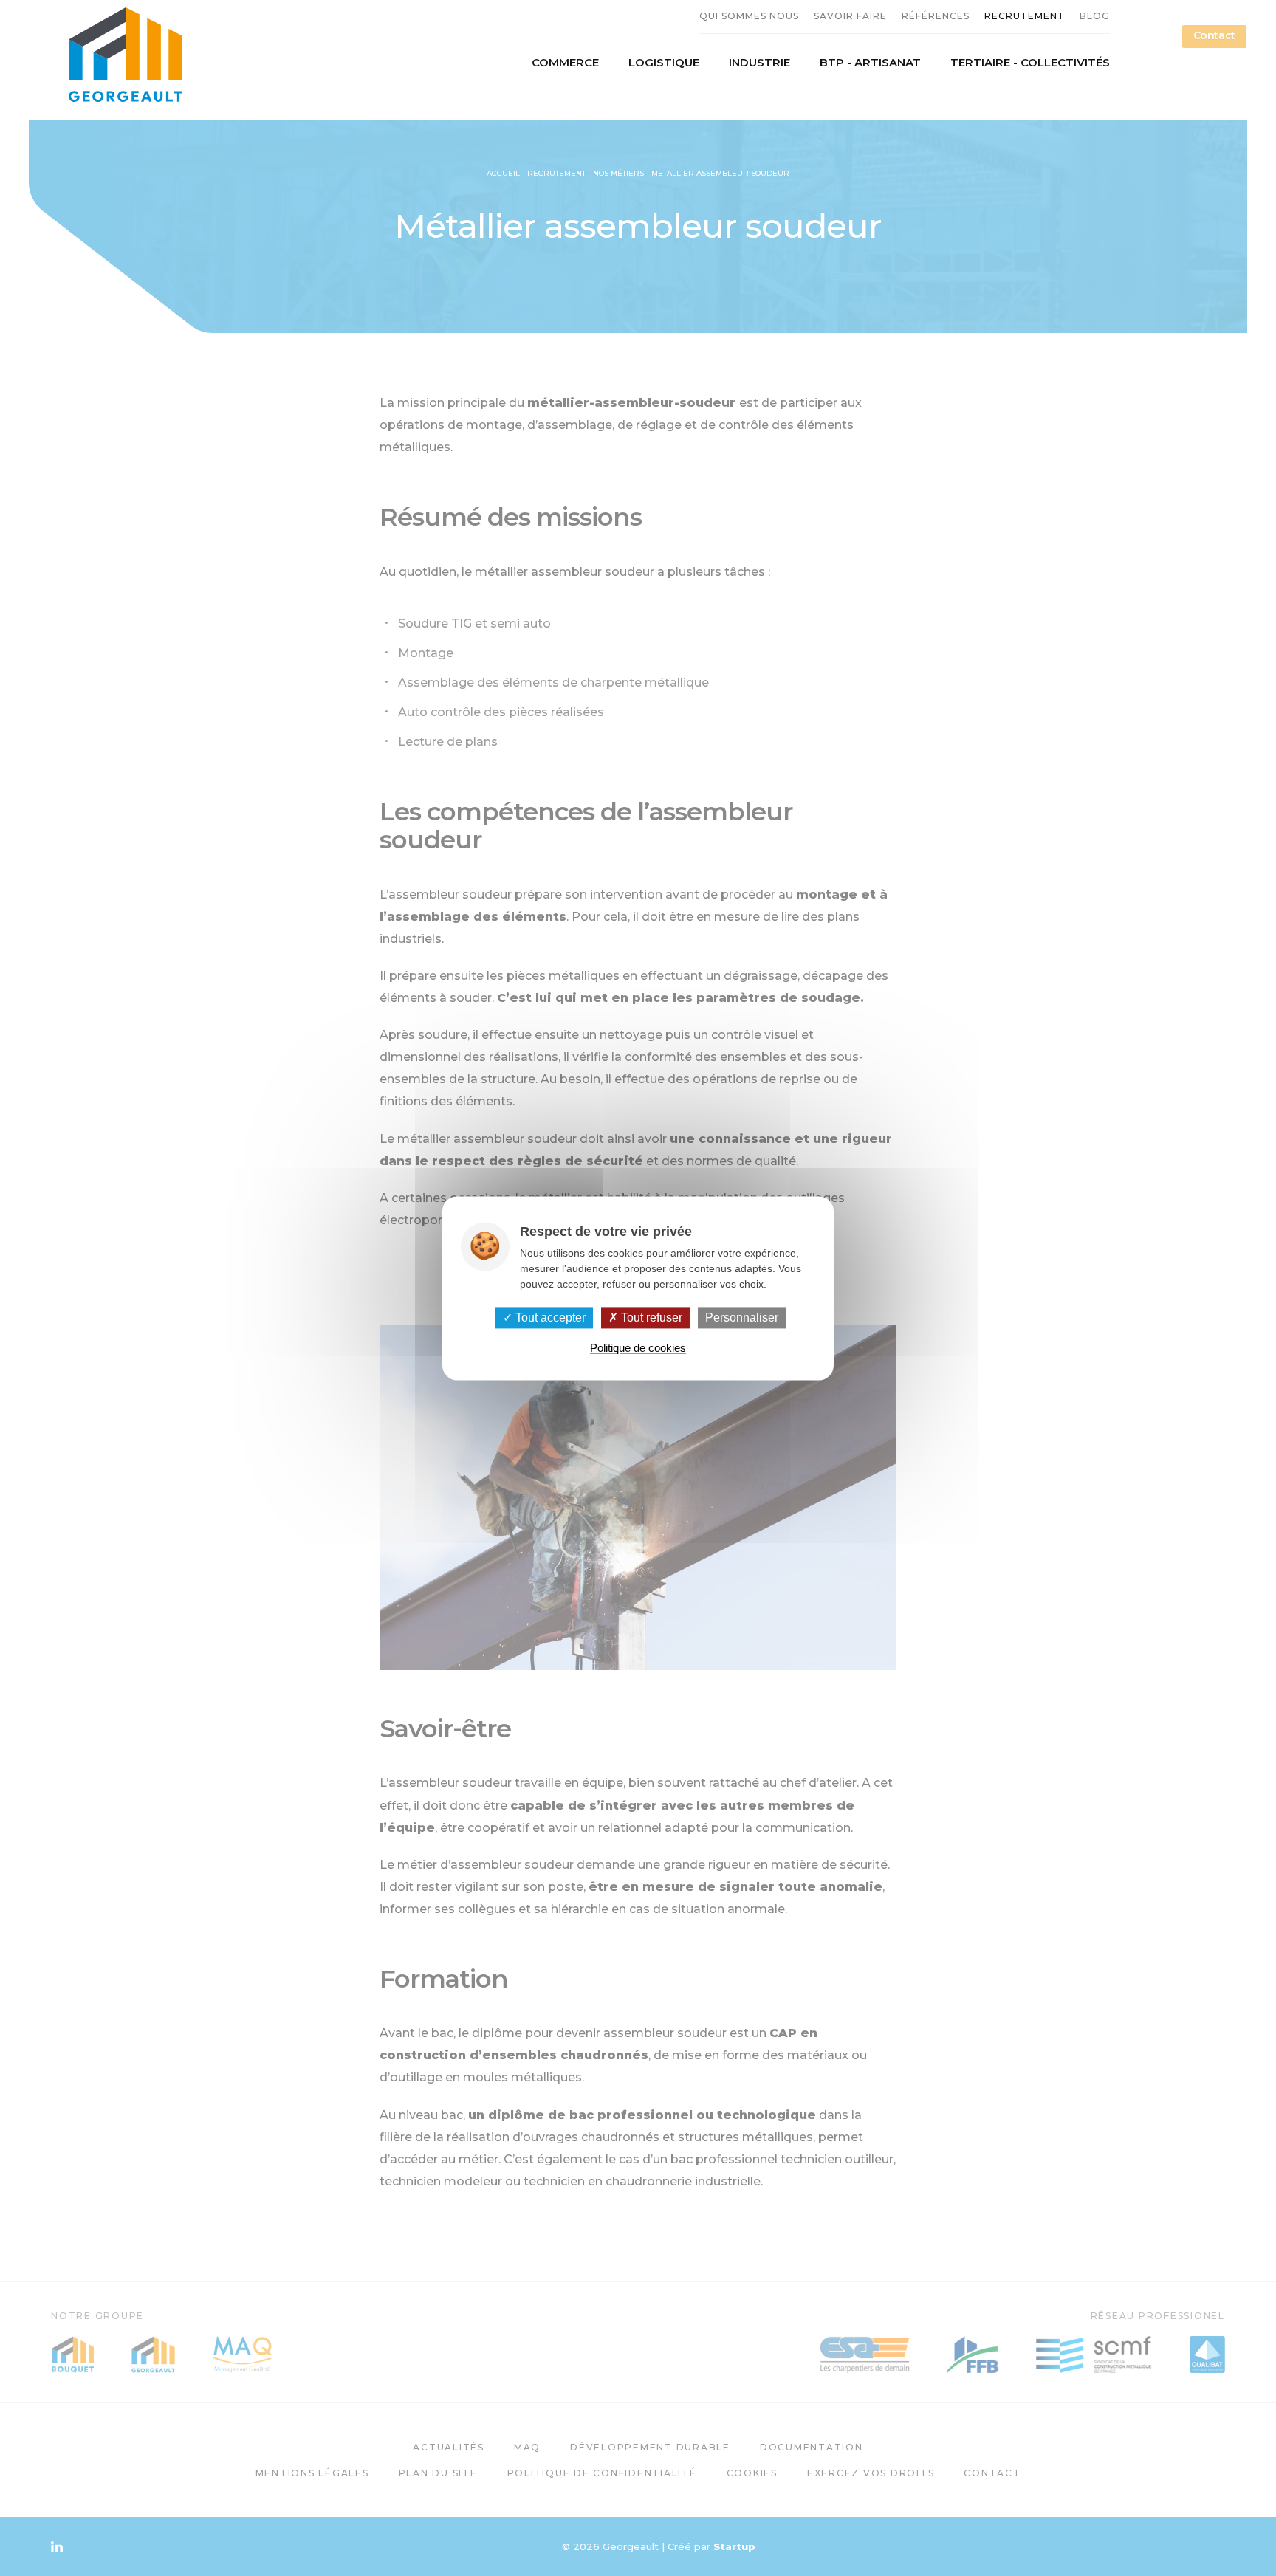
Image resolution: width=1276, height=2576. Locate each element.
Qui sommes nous (749, 16)
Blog (1095, 16)
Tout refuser (650, 1318)
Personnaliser (742, 1318)
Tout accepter (549, 1318)
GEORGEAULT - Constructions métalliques (125, 55)
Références (936, 16)
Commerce (565, 63)
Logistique (664, 63)
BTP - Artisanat (870, 63)
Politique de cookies (638, 1348)
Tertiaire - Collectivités (1030, 63)
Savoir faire (850, 16)
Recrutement (1025, 16)
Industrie (759, 63)
